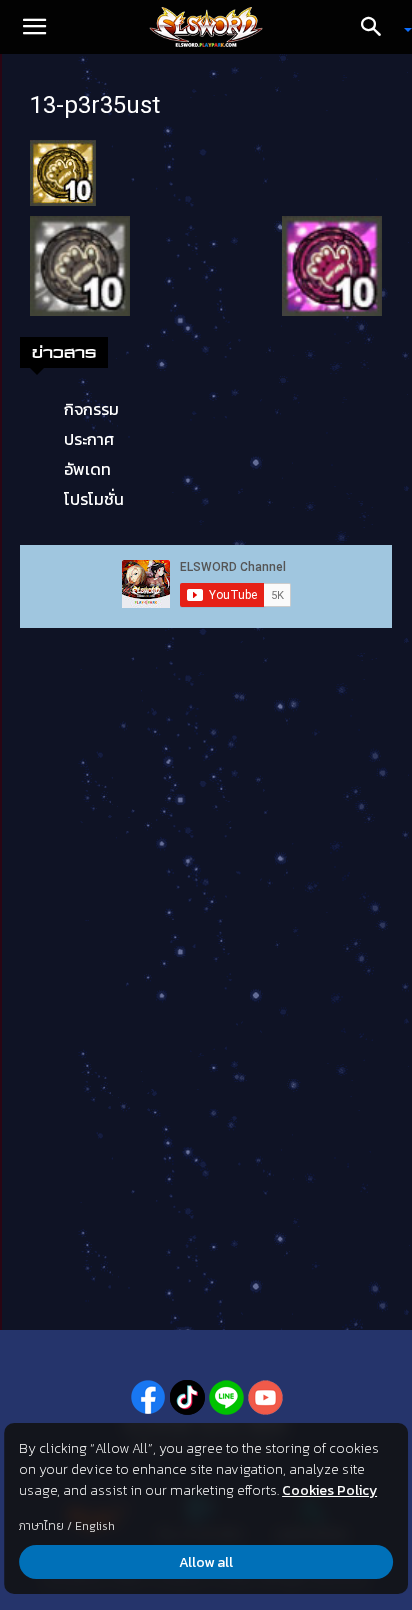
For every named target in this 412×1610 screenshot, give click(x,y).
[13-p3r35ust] (63, 171)
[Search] (378, 27)
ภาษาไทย (41, 1526)
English (95, 1526)
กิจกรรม (91, 409)
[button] (34, 27)
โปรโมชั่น (94, 499)
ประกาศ (89, 439)
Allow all (206, 1562)
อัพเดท (87, 469)
